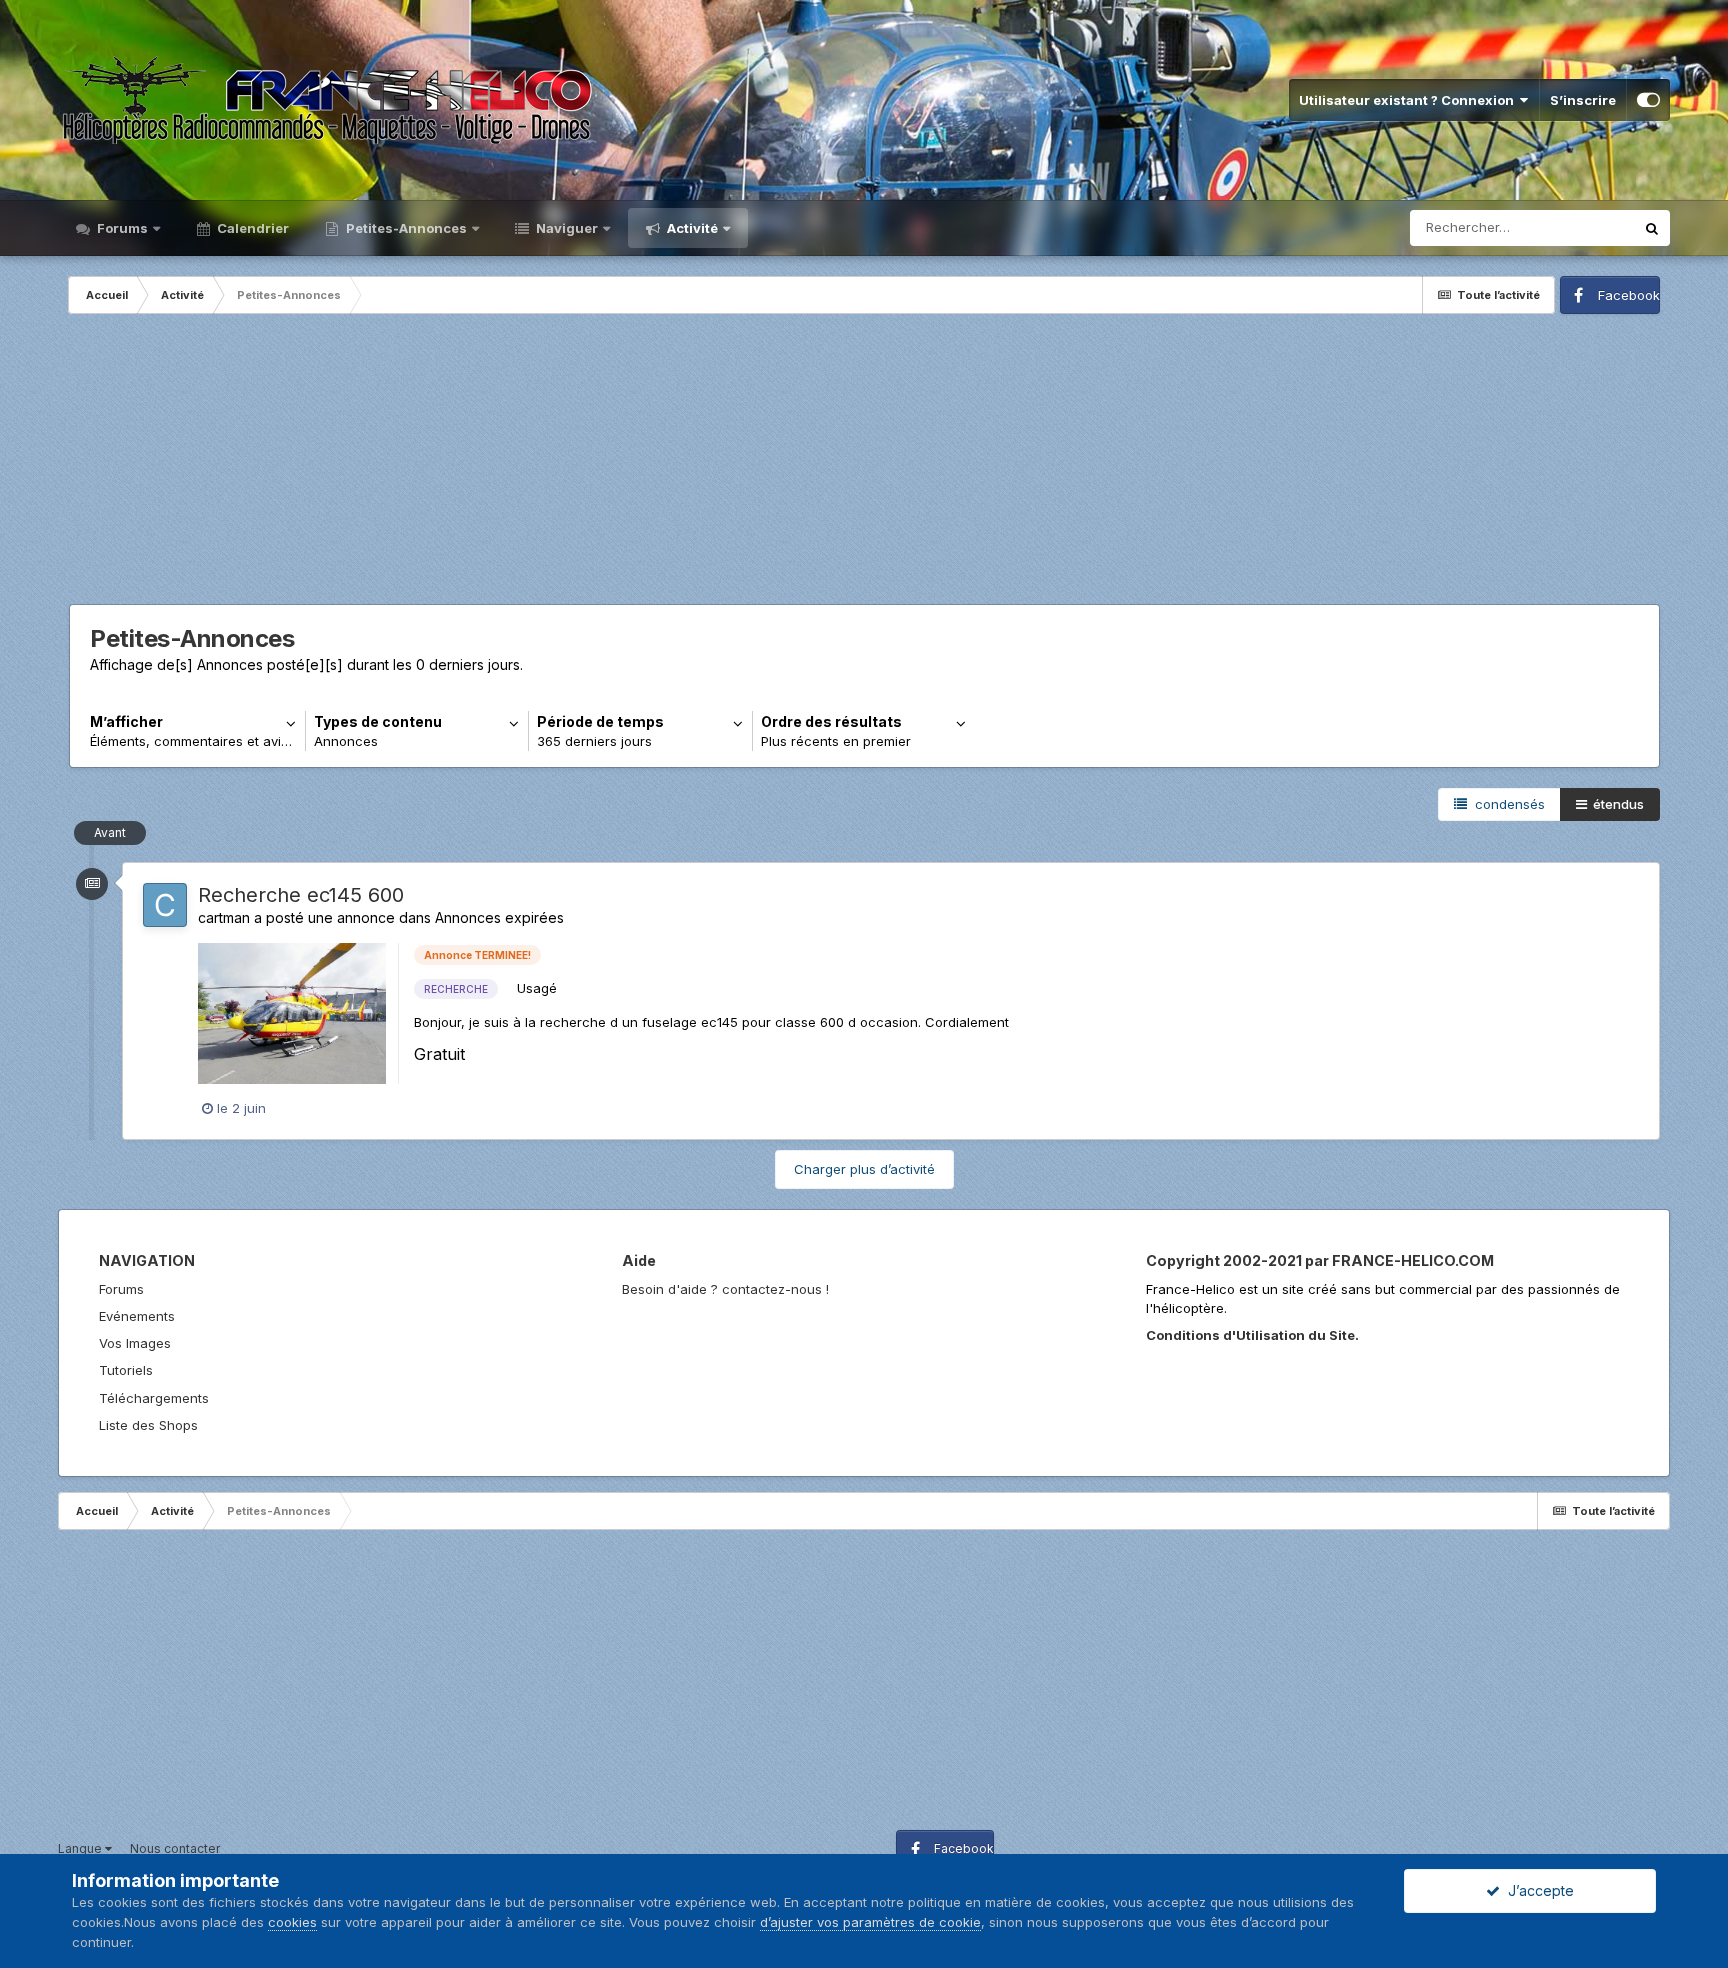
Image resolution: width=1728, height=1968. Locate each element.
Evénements (137, 1316)
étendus (1615, 804)
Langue (81, 1848)
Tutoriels (126, 1370)
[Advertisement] (865, 464)
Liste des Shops (148, 1425)
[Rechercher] (1652, 228)
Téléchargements (154, 1398)
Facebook (1629, 295)
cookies (292, 1922)
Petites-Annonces (405, 228)
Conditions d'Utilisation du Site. (1252, 1335)
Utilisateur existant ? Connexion (1409, 100)
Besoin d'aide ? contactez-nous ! (725, 1289)
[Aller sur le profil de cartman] (165, 905)
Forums (121, 228)
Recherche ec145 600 (301, 895)
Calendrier (251, 228)
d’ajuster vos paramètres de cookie (870, 1922)
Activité (691, 228)
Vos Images (135, 1343)
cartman (224, 917)
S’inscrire (1583, 100)
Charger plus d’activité (864, 1169)
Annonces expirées (499, 917)
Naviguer (565, 228)
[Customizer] (1648, 100)
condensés (1506, 804)
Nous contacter (175, 1848)
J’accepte (1537, 1890)
